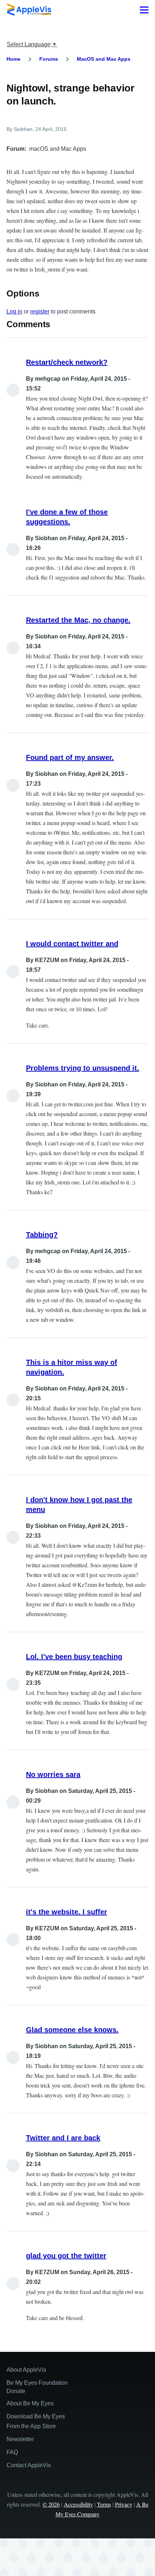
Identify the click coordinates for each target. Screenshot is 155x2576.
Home (14, 59)
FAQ (12, 2452)
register (40, 311)
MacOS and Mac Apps (104, 59)
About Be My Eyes (30, 2403)
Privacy (124, 2504)
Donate (16, 2391)
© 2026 (51, 2504)
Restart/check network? (67, 362)
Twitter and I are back (63, 2138)
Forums (49, 59)
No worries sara (53, 1774)
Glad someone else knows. (72, 2030)
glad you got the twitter (66, 2256)
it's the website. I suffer (67, 1912)
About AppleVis (26, 2370)
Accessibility (78, 2504)
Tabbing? (42, 1235)
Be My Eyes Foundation (37, 2383)
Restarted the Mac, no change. (78, 620)
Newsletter (20, 2439)
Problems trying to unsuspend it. (83, 1068)
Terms (104, 2504)
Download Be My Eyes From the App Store (36, 2421)
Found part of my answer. (70, 757)
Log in (14, 311)
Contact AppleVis (29, 2465)
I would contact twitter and (72, 944)
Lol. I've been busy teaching (74, 1657)
